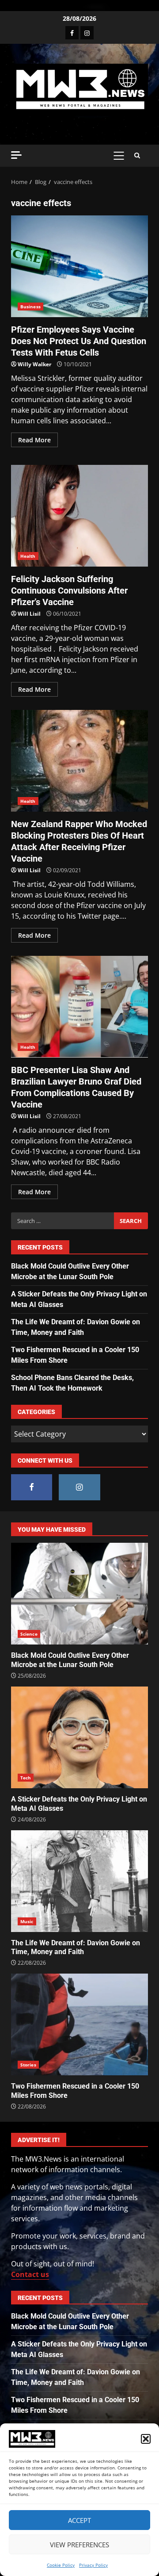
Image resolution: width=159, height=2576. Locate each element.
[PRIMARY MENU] (119, 156)
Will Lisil (29, 614)
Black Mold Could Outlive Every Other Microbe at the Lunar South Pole (79, 1594)
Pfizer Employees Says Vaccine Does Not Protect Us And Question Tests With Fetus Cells (79, 266)
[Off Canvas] (16, 155)
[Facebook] (72, 33)
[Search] (137, 156)
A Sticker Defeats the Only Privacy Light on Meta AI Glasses (79, 1737)
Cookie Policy (61, 2565)
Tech (26, 1778)
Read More (34, 440)
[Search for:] (62, 1221)
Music (27, 1921)
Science (29, 1634)
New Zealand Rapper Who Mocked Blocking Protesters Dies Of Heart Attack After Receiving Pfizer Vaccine (79, 761)
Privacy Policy (93, 2565)
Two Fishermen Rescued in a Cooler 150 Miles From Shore (79, 2024)
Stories (28, 2065)
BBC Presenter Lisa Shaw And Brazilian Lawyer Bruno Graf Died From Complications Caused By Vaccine (79, 1007)
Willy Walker (34, 364)
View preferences (79, 2545)
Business (30, 307)
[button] (146, 2439)
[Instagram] (87, 33)
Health (28, 556)
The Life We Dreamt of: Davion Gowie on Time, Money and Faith (79, 1881)
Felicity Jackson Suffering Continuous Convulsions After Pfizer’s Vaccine (79, 516)
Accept (79, 2520)
